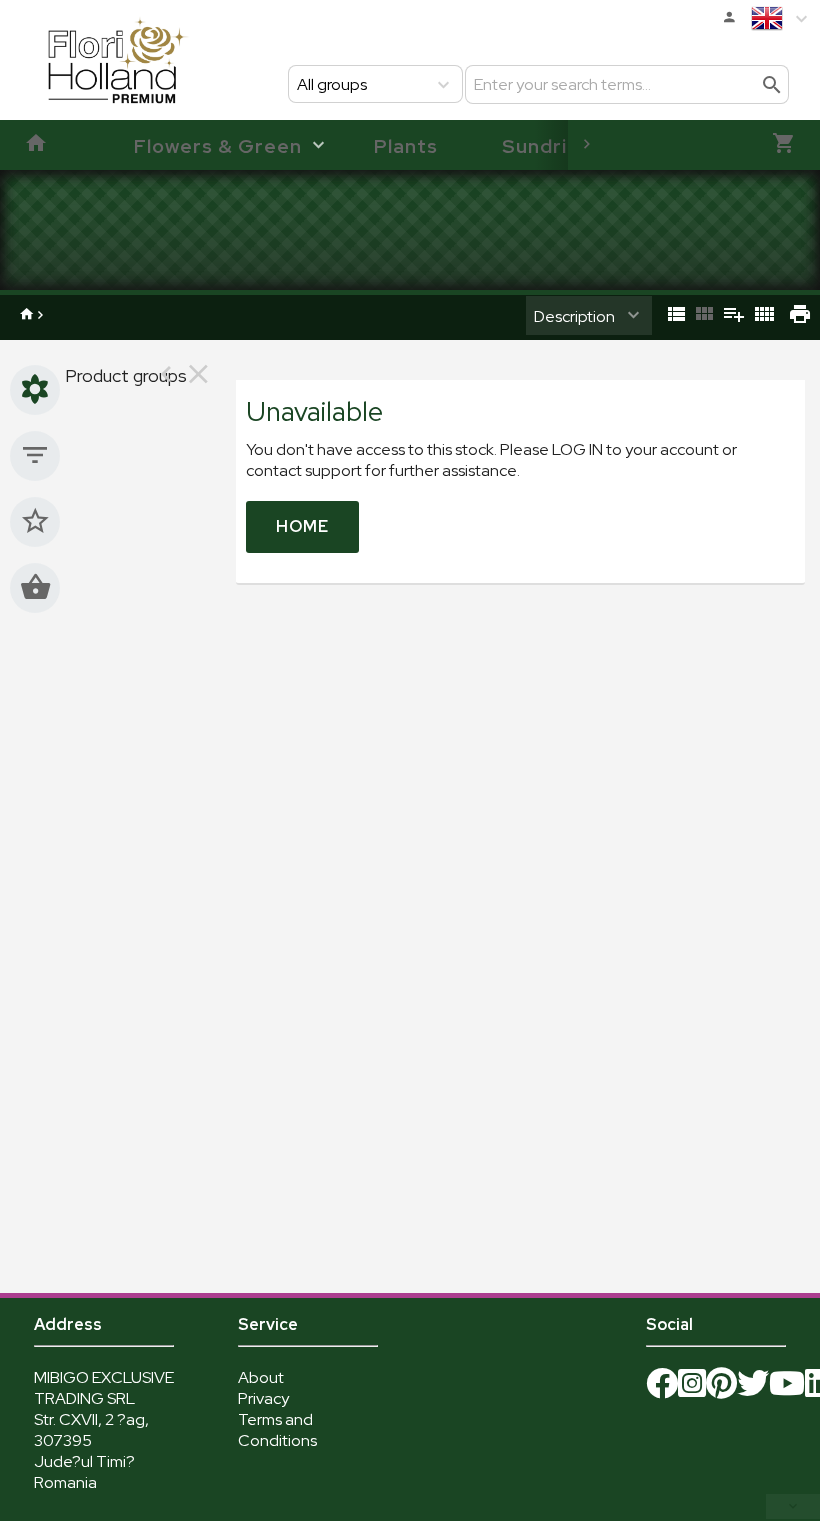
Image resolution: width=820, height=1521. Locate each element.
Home (302, 526)
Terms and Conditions (277, 1430)
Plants (406, 146)
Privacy (263, 1398)
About (261, 1377)
